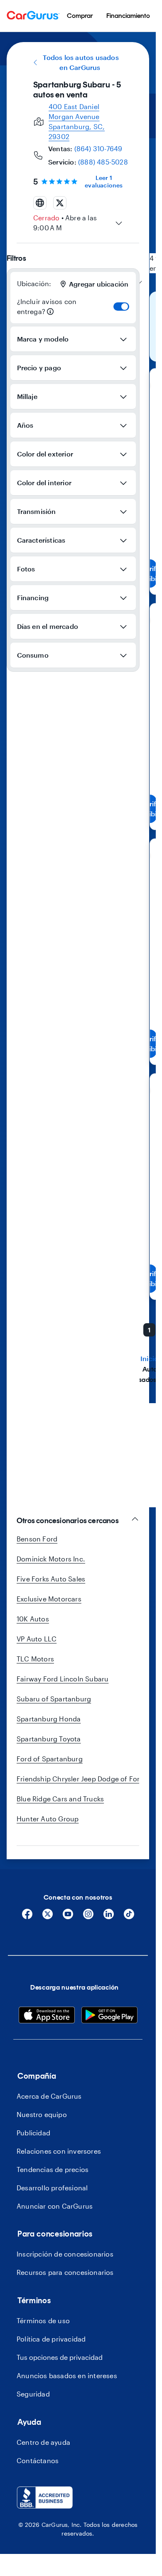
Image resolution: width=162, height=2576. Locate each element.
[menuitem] (80, 16)
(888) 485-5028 (103, 162)
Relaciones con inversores (59, 2151)
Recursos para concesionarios (65, 2272)
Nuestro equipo (42, 2114)
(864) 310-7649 (98, 148)
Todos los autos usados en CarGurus (81, 62)
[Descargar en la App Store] (47, 2016)
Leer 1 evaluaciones (104, 181)
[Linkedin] (109, 1917)
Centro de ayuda (43, 2442)
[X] (48, 1917)
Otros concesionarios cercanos (68, 1521)
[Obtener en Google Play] (109, 2016)
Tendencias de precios (53, 2169)
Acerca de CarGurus (49, 2096)
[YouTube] (68, 1917)
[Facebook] (27, 1917)
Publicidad (33, 2133)
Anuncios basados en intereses (67, 2375)
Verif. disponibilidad (150, 573)
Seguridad (33, 2394)
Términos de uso (43, 2320)
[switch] (121, 307)
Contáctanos (38, 2460)
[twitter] (60, 203)
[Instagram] (88, 1917)
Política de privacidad (51, 2339)
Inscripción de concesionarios (65, 2254)
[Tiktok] (129, 1917)
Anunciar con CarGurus (55, 2206)
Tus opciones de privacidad (60, 2357)
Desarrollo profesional (52, 2188)
